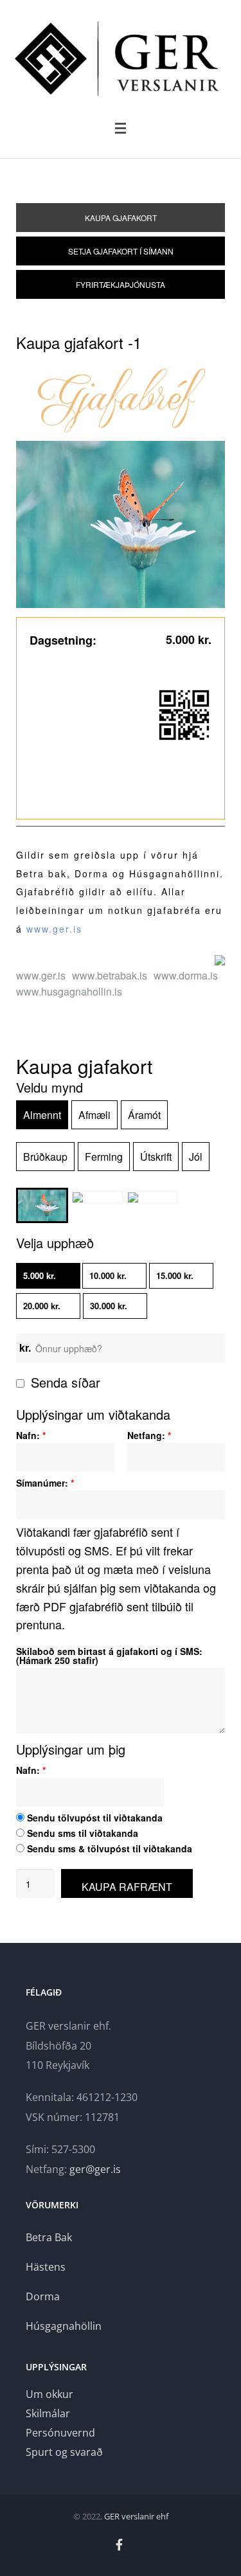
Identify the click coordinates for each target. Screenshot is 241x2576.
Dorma (43, 2296)
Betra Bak (49, 2237)
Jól (196, 1157)
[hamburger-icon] (121, 128)
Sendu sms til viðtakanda (81, 1833)
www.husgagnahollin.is (69, 991)
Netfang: (149, 1435)
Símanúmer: (45, 1483)
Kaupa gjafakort (121, 218)
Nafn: (31, 1435)
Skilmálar (48, 2413)
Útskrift (156, 1157)
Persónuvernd (60, 2433)
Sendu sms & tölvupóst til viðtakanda (108, 1848)
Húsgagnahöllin (64, 2326)
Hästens (46, 2267)
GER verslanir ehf (136, 2516)
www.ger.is (54, 929)
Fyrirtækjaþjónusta (121, 284)
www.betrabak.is (110, 975)
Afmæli (94, 1115)
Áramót (144, 1115)
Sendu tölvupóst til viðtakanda (94, 1818)
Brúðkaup (45, 1157)
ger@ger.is (95, 2169)
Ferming (104, 1157)
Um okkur (49, 2394)
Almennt (42, 1115)
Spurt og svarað (64, 2452)
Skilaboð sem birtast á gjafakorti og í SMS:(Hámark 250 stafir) (109, 1656)
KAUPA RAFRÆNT (127, 1887)
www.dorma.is (186, 975)
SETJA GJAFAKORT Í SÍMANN (121, 251)
